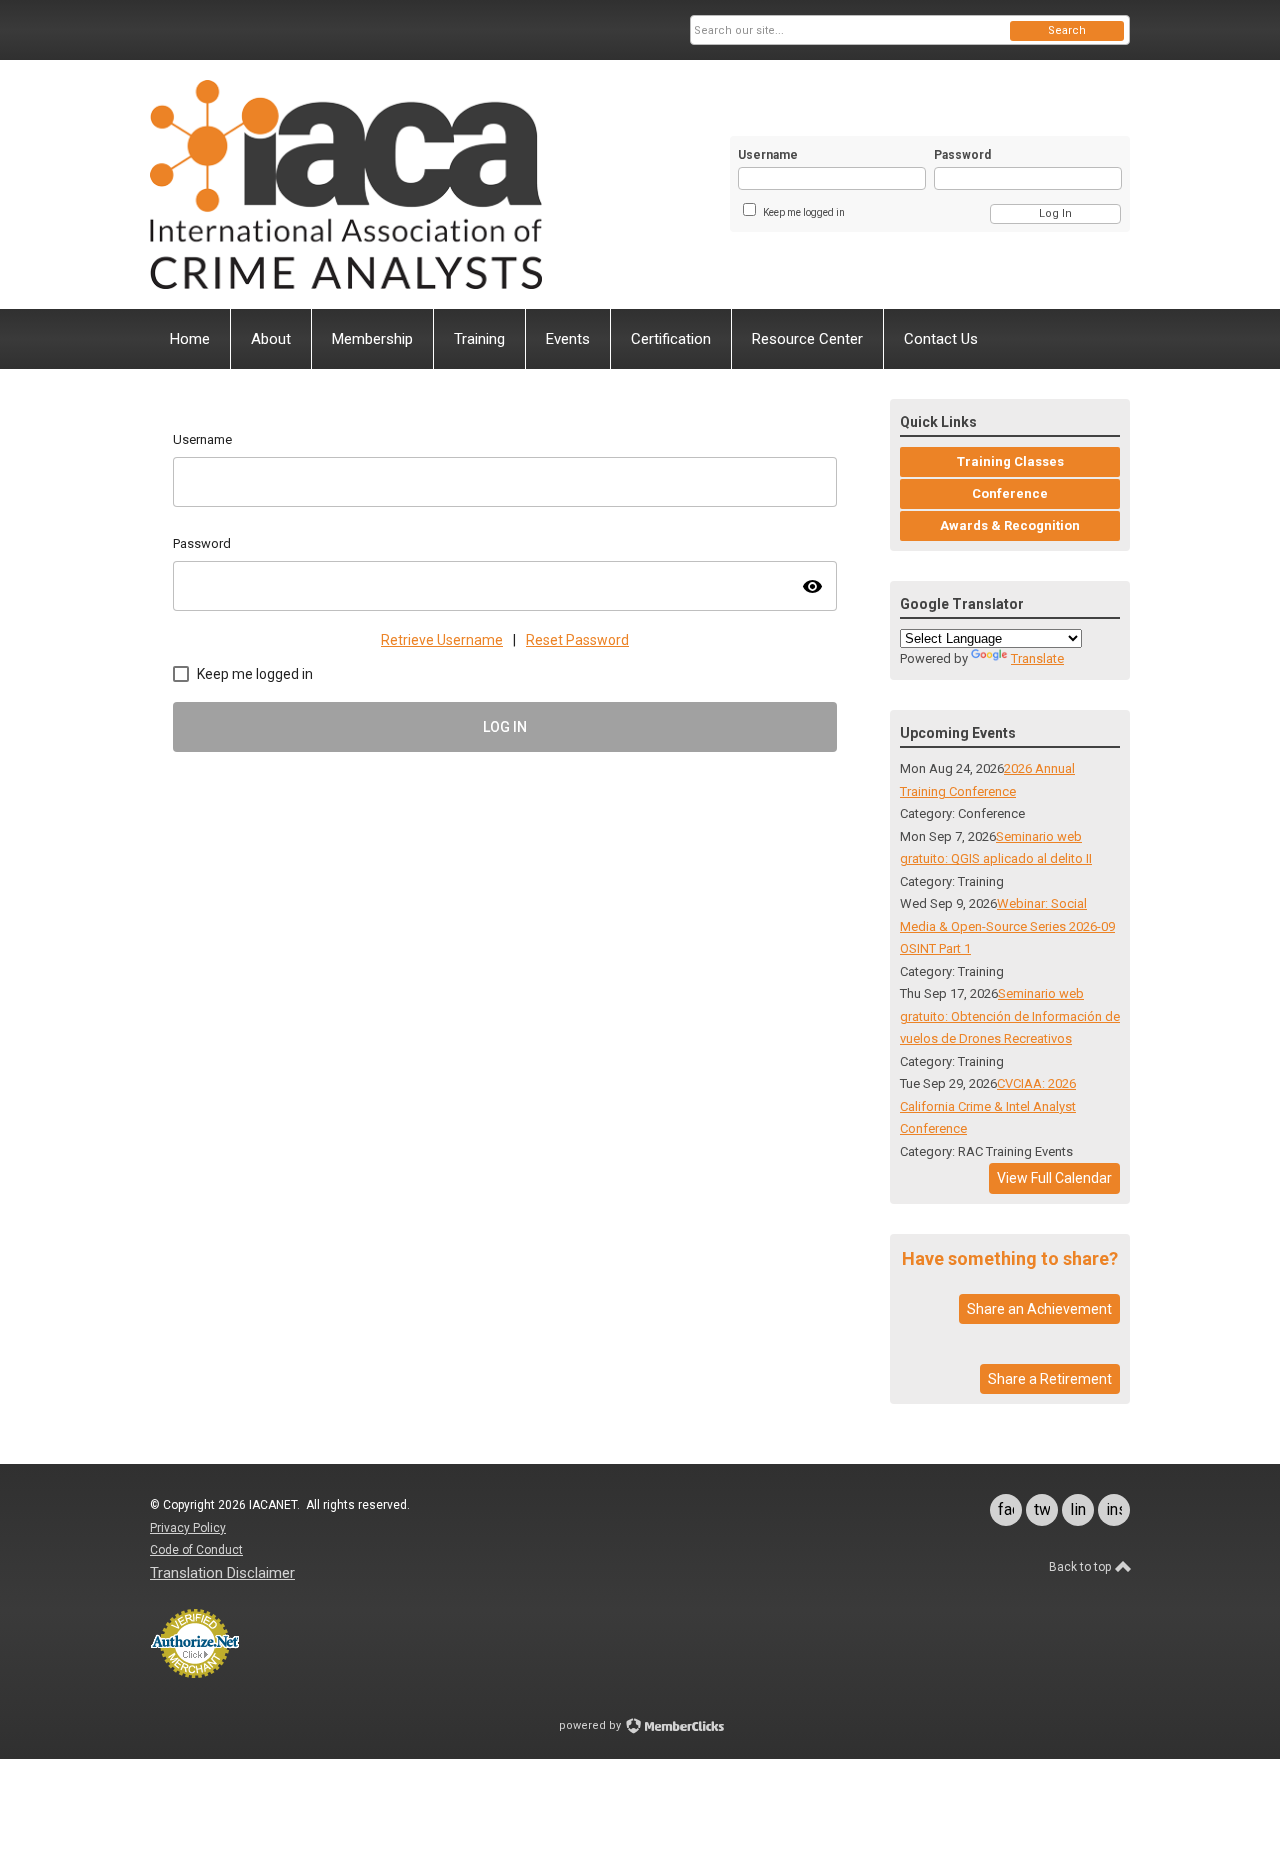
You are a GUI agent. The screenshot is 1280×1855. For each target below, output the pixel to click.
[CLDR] (346, 184)
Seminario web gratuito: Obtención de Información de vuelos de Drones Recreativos (1010, 1016)
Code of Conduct (196, 1550)
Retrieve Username (442, 640)
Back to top (1081, 1567)
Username (768, 155)
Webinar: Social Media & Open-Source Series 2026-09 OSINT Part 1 (1007, 926)
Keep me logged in (804, 212)
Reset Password (577, 640)
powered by (591, 1725)
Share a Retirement (1050, 1379)
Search (1067, 30)
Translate (1037, 658)
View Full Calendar (1054, 1178)
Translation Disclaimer (222, 1573)
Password (962, 155)
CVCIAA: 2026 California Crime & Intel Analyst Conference (988, 1106)
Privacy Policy (188, 1528)
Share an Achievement (1039, 1309)
